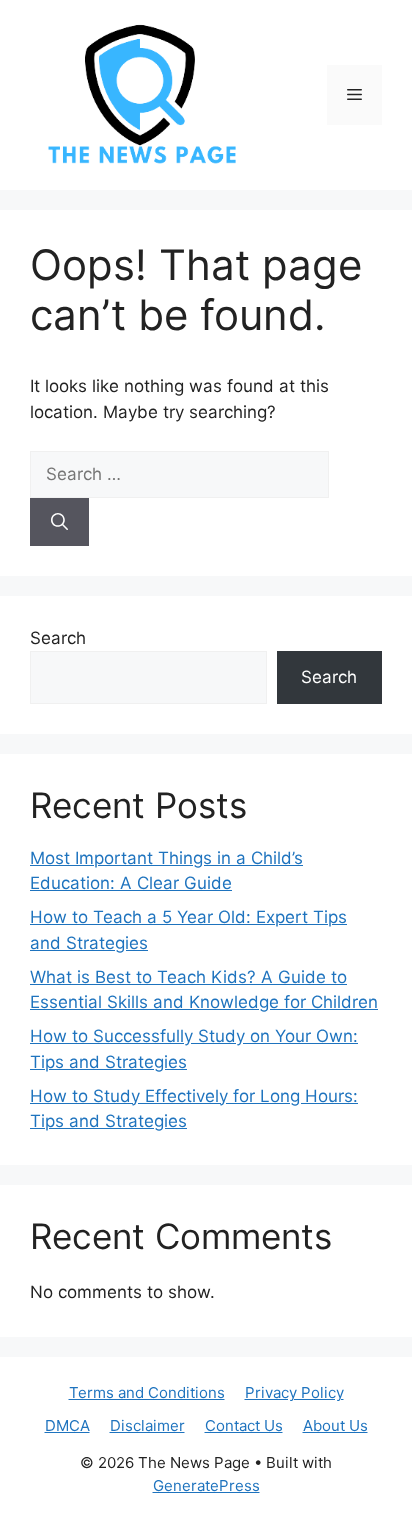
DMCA (67, 1425)
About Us (335, 1425)
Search (58, 638)
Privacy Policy (294, 1392)
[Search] (59, 522)
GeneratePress (206, 1485)
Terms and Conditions (147, 1392)
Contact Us (244, 1425)
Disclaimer (147, 1425)
